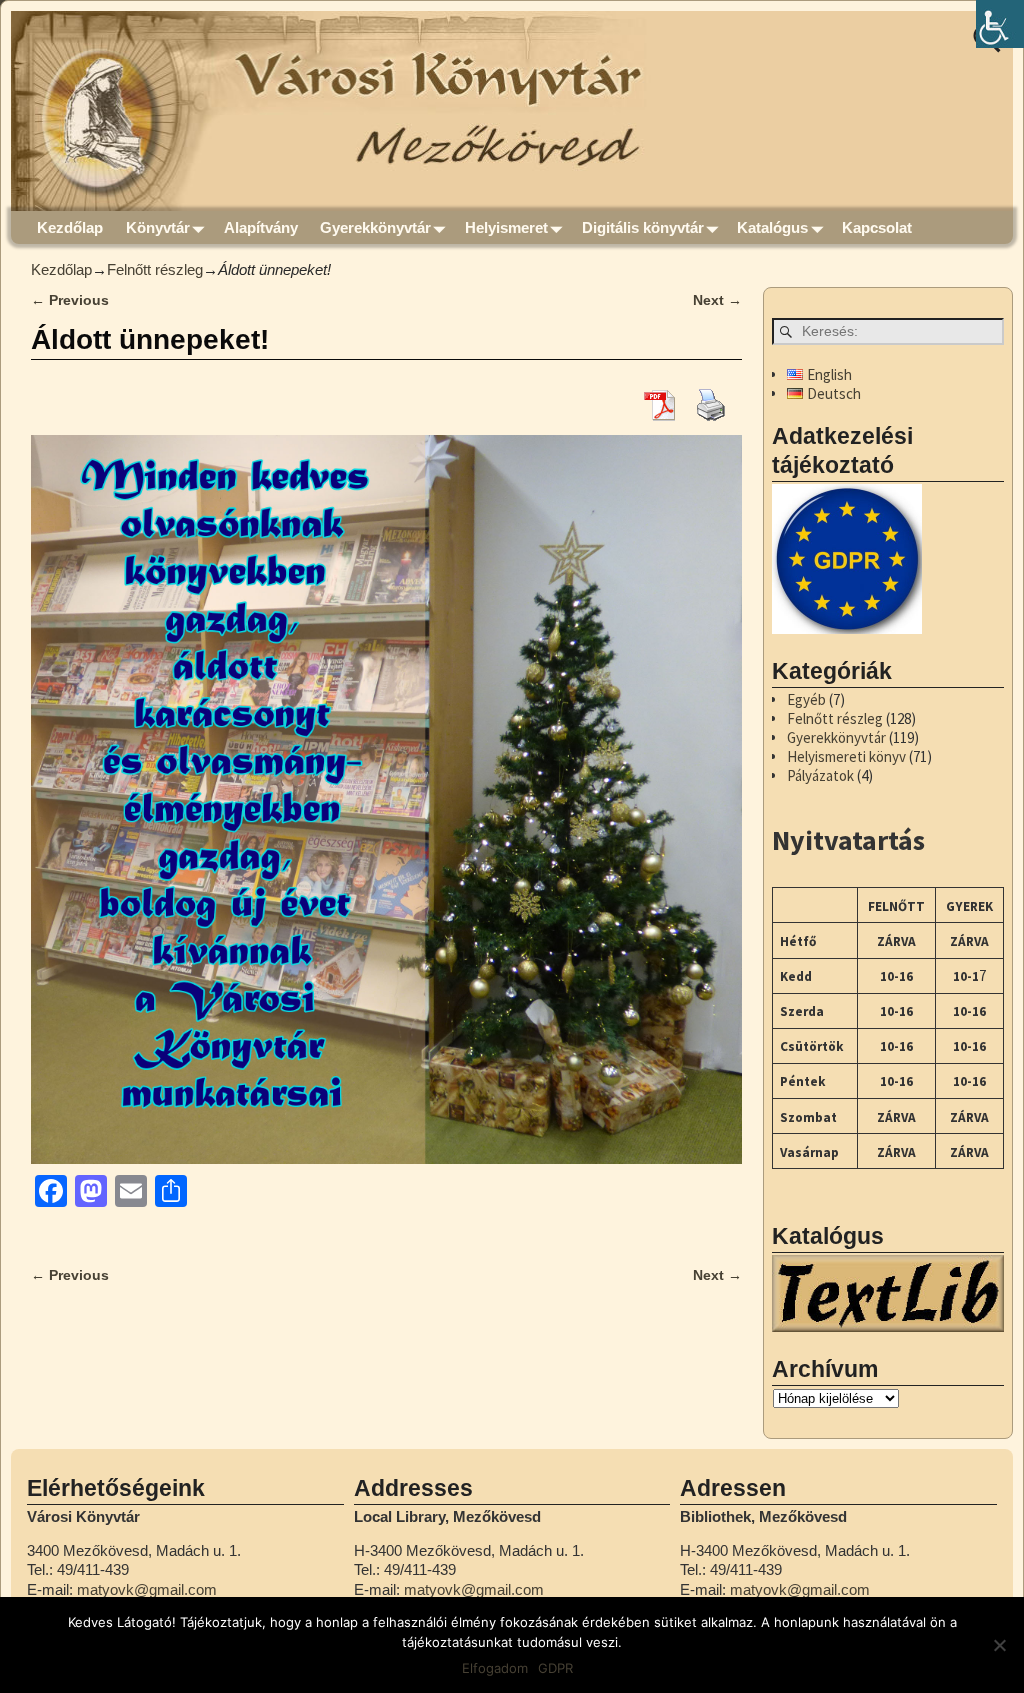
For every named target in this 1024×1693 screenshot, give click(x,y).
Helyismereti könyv (846, 756)
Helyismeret (506, 227)
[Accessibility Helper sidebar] (1000, 24)
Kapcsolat (877, 227)
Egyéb (806, 699)
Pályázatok (820, 775)
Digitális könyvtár (643, 227)
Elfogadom (495, 1668)
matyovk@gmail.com (147, 1589)
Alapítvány (261, 227)
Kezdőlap (70, 227)
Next (717, 300)
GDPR (555, 1668)
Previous (70, 300)
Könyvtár (158, 227)
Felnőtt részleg (155, 269)
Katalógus (772, 227)
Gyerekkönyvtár (375, 227)
